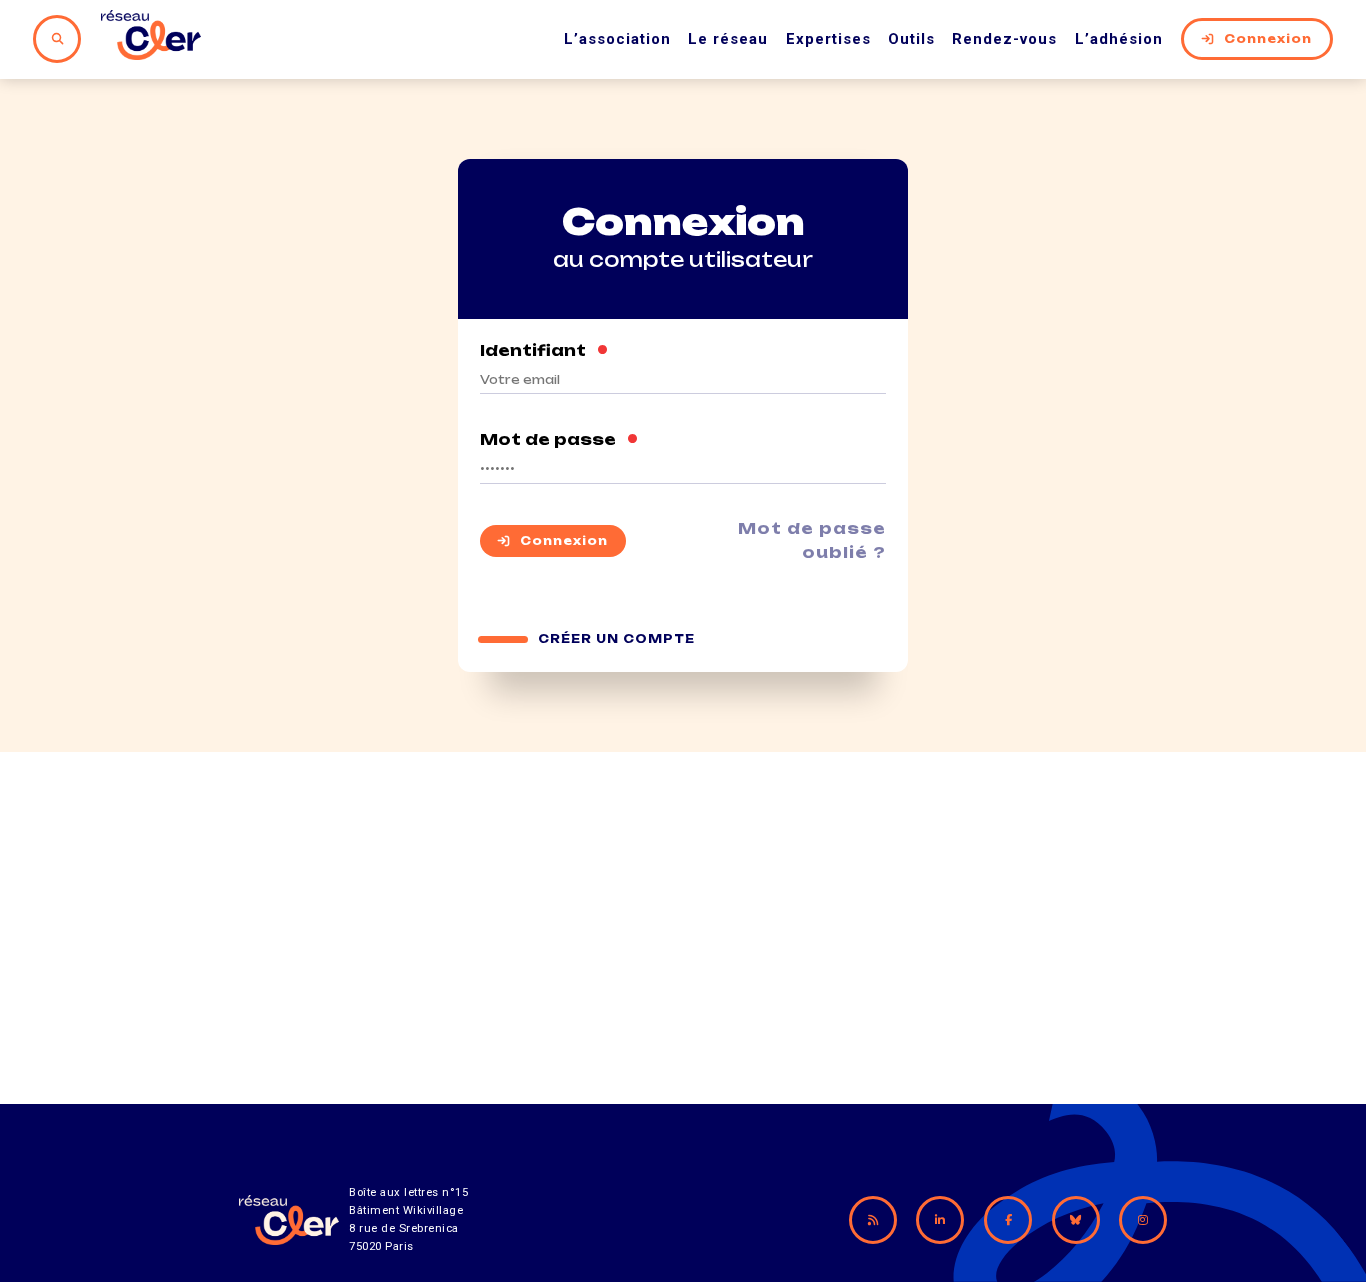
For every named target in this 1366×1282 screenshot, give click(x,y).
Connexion (1268, 39)
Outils (911, 39)
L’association (617, 39)
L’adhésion (1119, 39)
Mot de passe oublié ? (812, 540)
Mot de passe (559, 440)
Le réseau (728, 39)
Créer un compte (616, 639)
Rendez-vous (1004, 39)
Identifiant (544, 351)
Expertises (828, 39)
